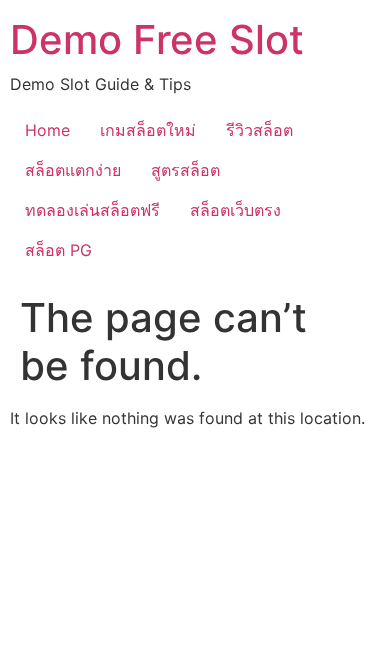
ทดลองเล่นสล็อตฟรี (92, 210)
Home (47, 130)
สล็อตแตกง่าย (73, 170)
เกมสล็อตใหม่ (148, 130)
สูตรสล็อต (185, 170)
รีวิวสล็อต (259, 130)
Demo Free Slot (157, 39)
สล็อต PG (58, 250)
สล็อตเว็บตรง (235, 210)
